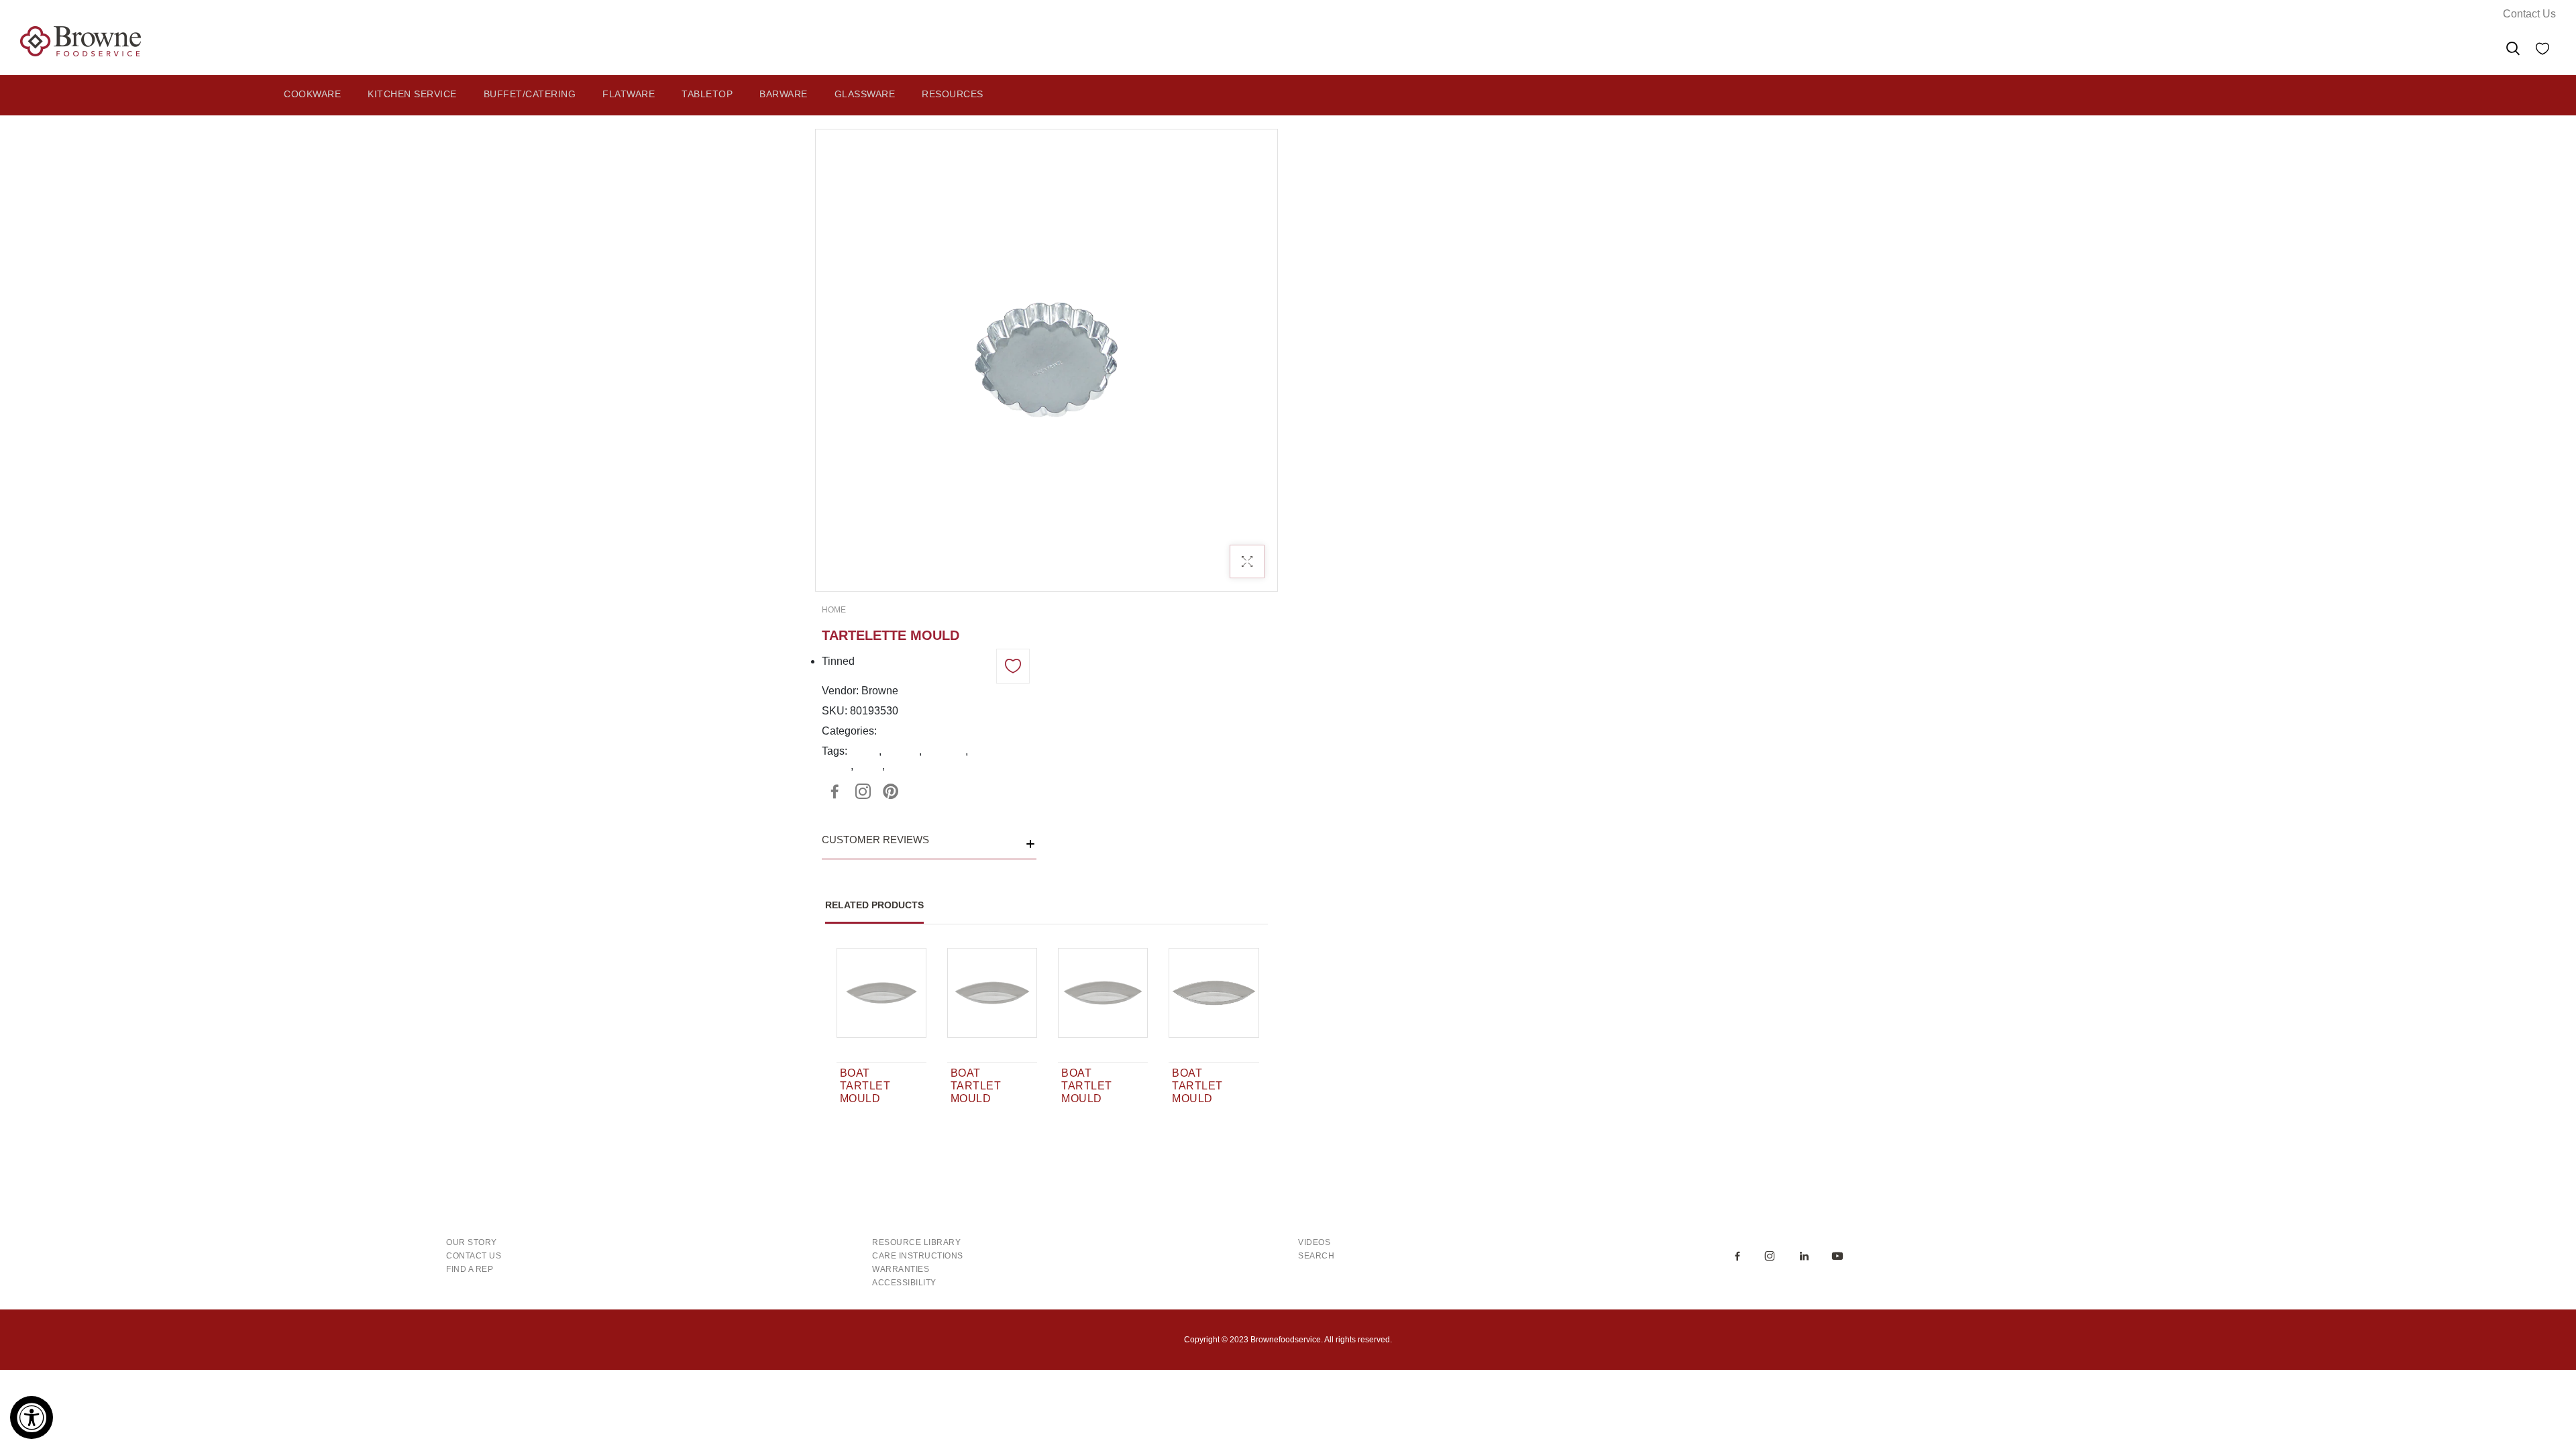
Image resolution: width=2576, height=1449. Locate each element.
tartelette (945, 751)
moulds (902, 751)
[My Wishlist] (2542, 51)
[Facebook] (835, 792)
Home (834, 610)
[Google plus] (863, 792)
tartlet (869, 766)
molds (864, 751)
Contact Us (2529, 14)
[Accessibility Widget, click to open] (32, 1417)
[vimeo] (891, 792)
